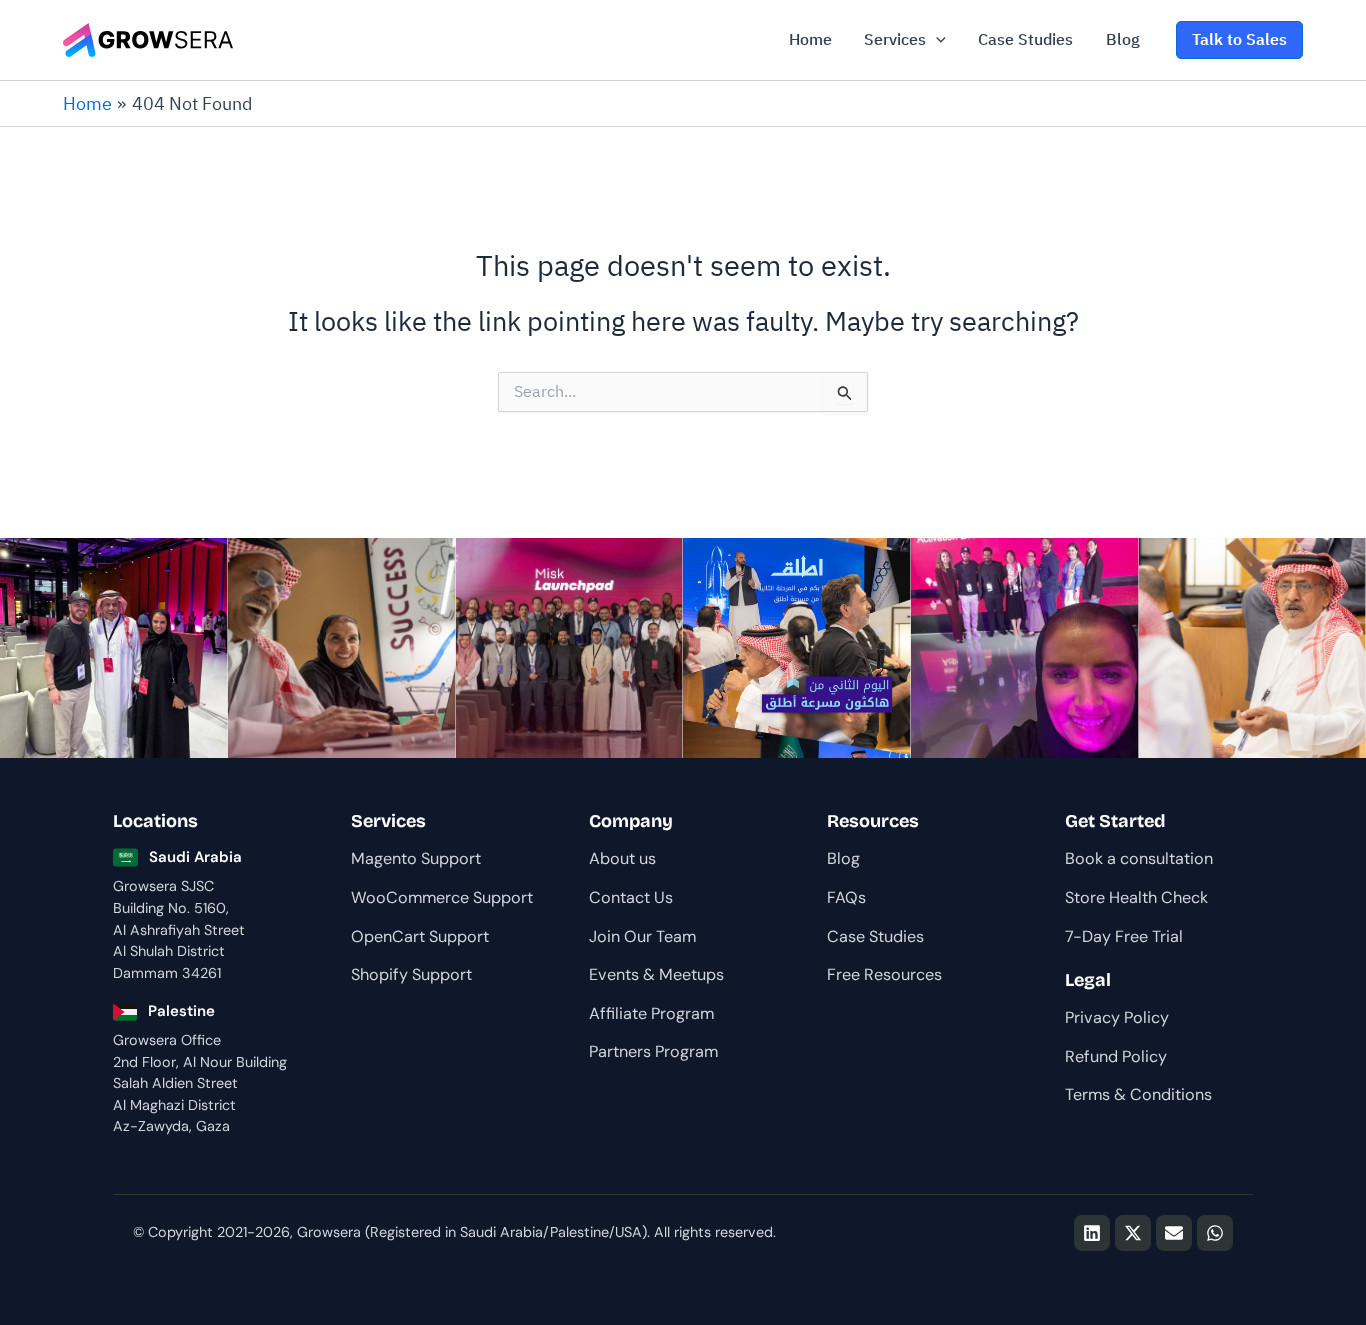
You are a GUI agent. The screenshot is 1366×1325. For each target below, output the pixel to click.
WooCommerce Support (442, 897)
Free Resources (884, 974)
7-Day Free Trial (1124, 936)
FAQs (846, 897)
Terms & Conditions (1138, 1094)
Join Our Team (642, 936)
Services (895, 39)
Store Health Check (1136, 897)
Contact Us (631, 897)
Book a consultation (1139, 858)
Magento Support (416, 858)
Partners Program (653, 1051)
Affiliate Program (651, 1013)
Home (810, 39)
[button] (936, 40)
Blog (1123, 39)
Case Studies (1025, 39)
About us (622, 858)
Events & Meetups (656, 974)
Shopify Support (411, 974)
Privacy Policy (1117, 1017)
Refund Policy (1116, 1056)
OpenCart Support (420, 936)
